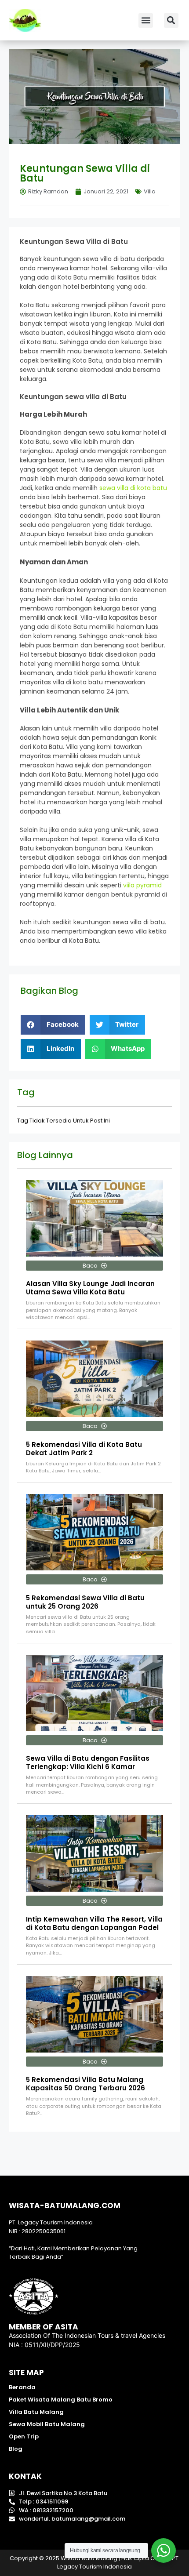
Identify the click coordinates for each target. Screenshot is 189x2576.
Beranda (22, 2387)
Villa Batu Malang (36, 2412)
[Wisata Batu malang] (25, 20)
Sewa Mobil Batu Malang (47, 2424)
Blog (16, 2449)
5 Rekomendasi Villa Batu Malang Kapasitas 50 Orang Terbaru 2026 (85, 2084)
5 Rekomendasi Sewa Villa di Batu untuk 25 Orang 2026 (85, 1602)
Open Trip (24, 2436)
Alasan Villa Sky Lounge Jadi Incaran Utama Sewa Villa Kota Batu (90, 1288)
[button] (146, 20)
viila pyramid (142, 885)
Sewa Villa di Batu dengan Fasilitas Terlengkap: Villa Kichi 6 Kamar (88, 1762)
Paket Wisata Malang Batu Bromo (61, 2400)
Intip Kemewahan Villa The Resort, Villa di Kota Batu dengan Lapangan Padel (94, 1923)
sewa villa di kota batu (133, 488)
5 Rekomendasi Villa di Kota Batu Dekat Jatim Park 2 (84, 1449)
